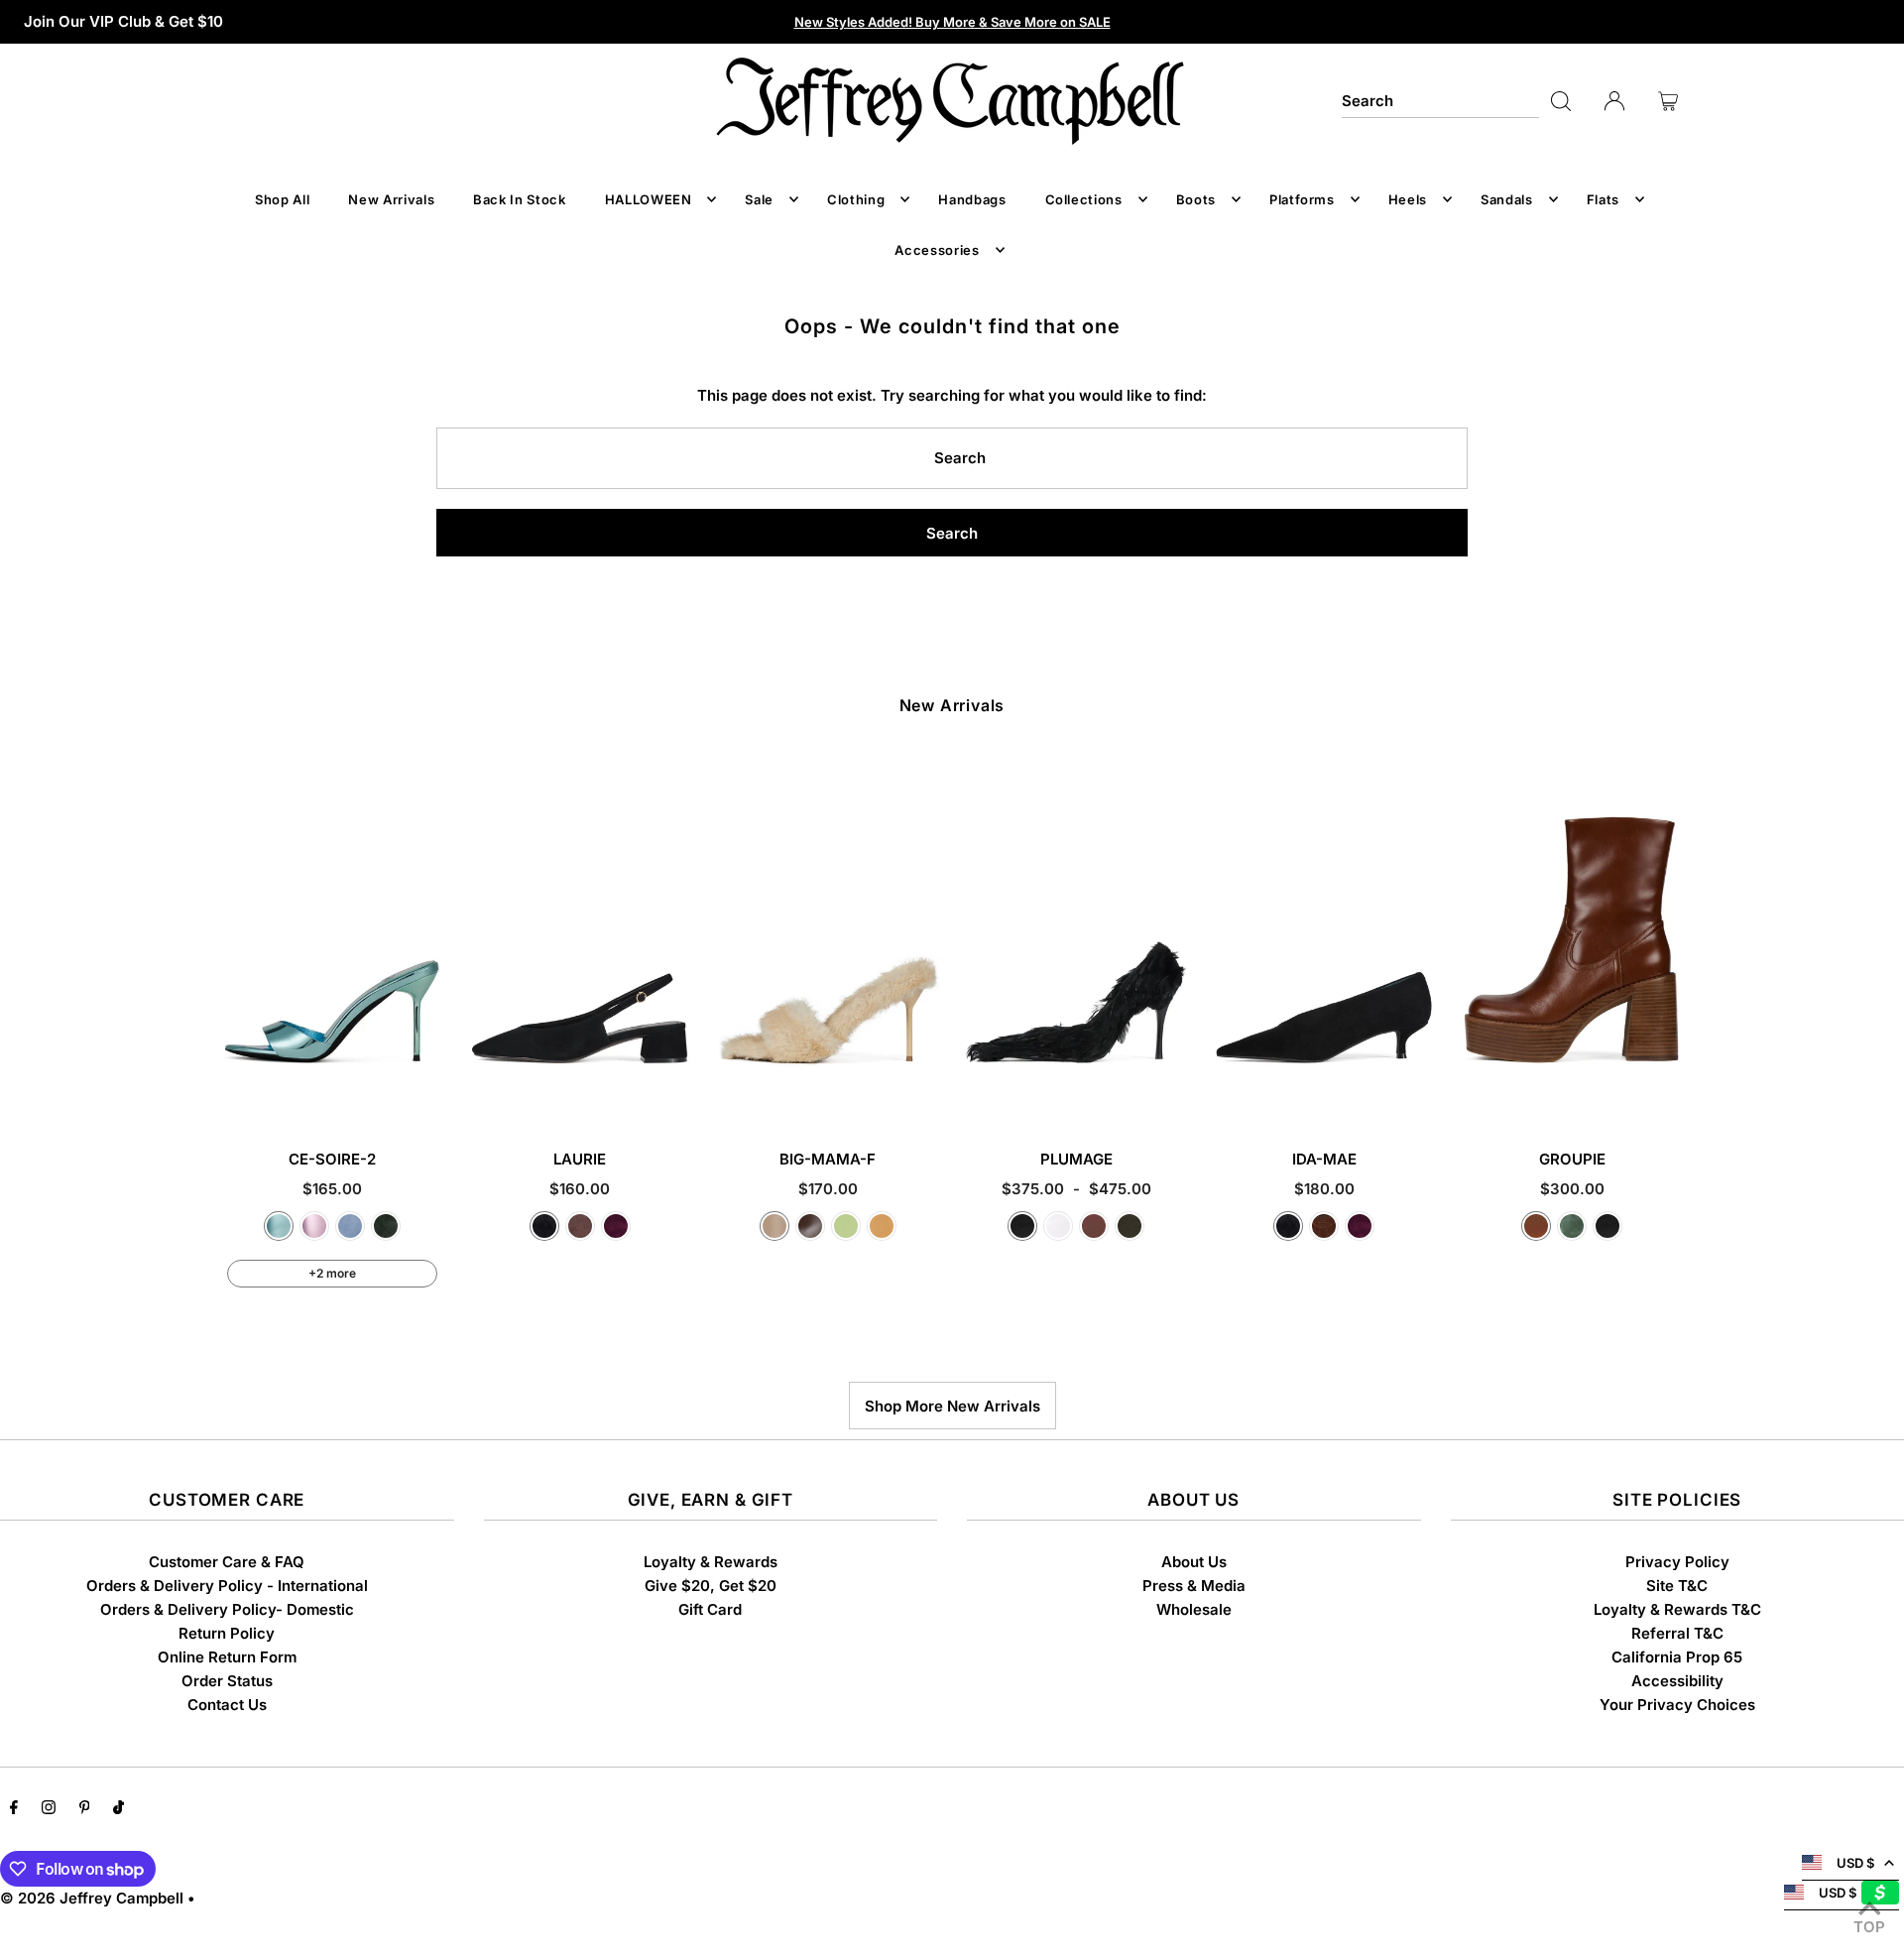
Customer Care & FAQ (227, 1562)
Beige (774, 1226)
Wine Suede (616, 1226)
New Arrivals (952, 705)
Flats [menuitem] (1603, 199)
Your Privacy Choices (1677, 1705)
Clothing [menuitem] (856, 199)
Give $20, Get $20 (711, 1586)
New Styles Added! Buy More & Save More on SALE (952, 22)
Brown (1094, 1226)
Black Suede (544, 1226)
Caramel (1536, 1226)
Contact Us (227, 1705)
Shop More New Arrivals (952, 1406)
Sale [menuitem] (759, 199)
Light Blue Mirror (279, 1226)
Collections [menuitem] (1084, 199)
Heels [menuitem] (1408, 199)
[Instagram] (49, 1809)
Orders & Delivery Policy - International (227, 1586)
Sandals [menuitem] (1507, 199)
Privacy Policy (1677, 1562)
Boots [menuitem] (1196, 199)
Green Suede (386, 1226)
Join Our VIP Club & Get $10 (123, 21)
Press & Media (1194, 1586)
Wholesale (1194, 1609)
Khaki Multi (1130, 1226)
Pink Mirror (314, 1226)
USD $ (1855, 1863)
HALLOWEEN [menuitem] (649, 199)
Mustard (882, 1226)
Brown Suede (580, 1226)
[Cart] (1668, 101)
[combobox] (1440, 101)
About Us (1194, 1562)
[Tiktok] (119, 1809)
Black (1022, 1226)
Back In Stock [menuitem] (519, 199)
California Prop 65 (1677, 1657)
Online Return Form (227, 1657)
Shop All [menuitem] (282, 199)
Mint (846, 1226)
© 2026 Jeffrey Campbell (92, 1898)
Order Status (227, 1681)
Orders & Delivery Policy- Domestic (227, 1609)
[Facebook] (14, 1809)
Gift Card (710, 1609)
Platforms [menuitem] (1302, 199)
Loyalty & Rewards (711, 1562)
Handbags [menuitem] (972, 199)
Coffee (810, 1226)
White (1058, 1226)
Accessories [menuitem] (937, 250)
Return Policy (227, 1633)
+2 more (332, 1273)
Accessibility (1677, 1681)
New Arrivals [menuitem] (391, 199)
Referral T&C (1677, 1633)
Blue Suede (350, 1226)
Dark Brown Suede (1324, 1226)
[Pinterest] (85, 1809)
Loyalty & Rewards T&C (1677, 1609)
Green (1572, 1226)
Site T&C (1677, 1586)
